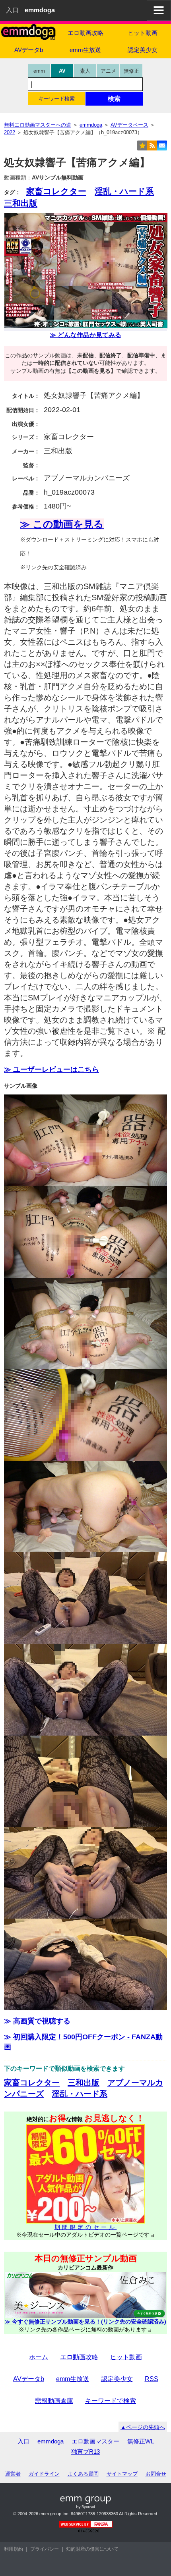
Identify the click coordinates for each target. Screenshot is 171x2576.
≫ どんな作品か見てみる (85, 335)
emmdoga (51, 2441)
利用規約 (14, 2549)
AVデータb (29, 50)
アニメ (108, 71)
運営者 (13, 2474)
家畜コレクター (56, 191)
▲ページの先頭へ (143, 2427)
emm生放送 (85, 50)
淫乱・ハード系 (124, 191)
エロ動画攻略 (85, 33)
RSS (152, 2379)
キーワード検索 (57, 99)
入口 (12, 10)
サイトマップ (122, 2474)
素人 (85, 71)
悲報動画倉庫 (54, 2401)
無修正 (131, 71)
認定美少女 (143, 50)
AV (62, 71)
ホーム (39, 2357)
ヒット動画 (143, 33)
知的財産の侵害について (92, 2549)
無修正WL (141, 2441)
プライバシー (45, 2549)
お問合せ (156, 2474)
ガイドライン (44, 2474)
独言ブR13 (85, 2452)
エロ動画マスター (95, 2441)
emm (39, 71)
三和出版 (21, 203)
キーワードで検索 (111, 2401)
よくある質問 (83, 2474)
